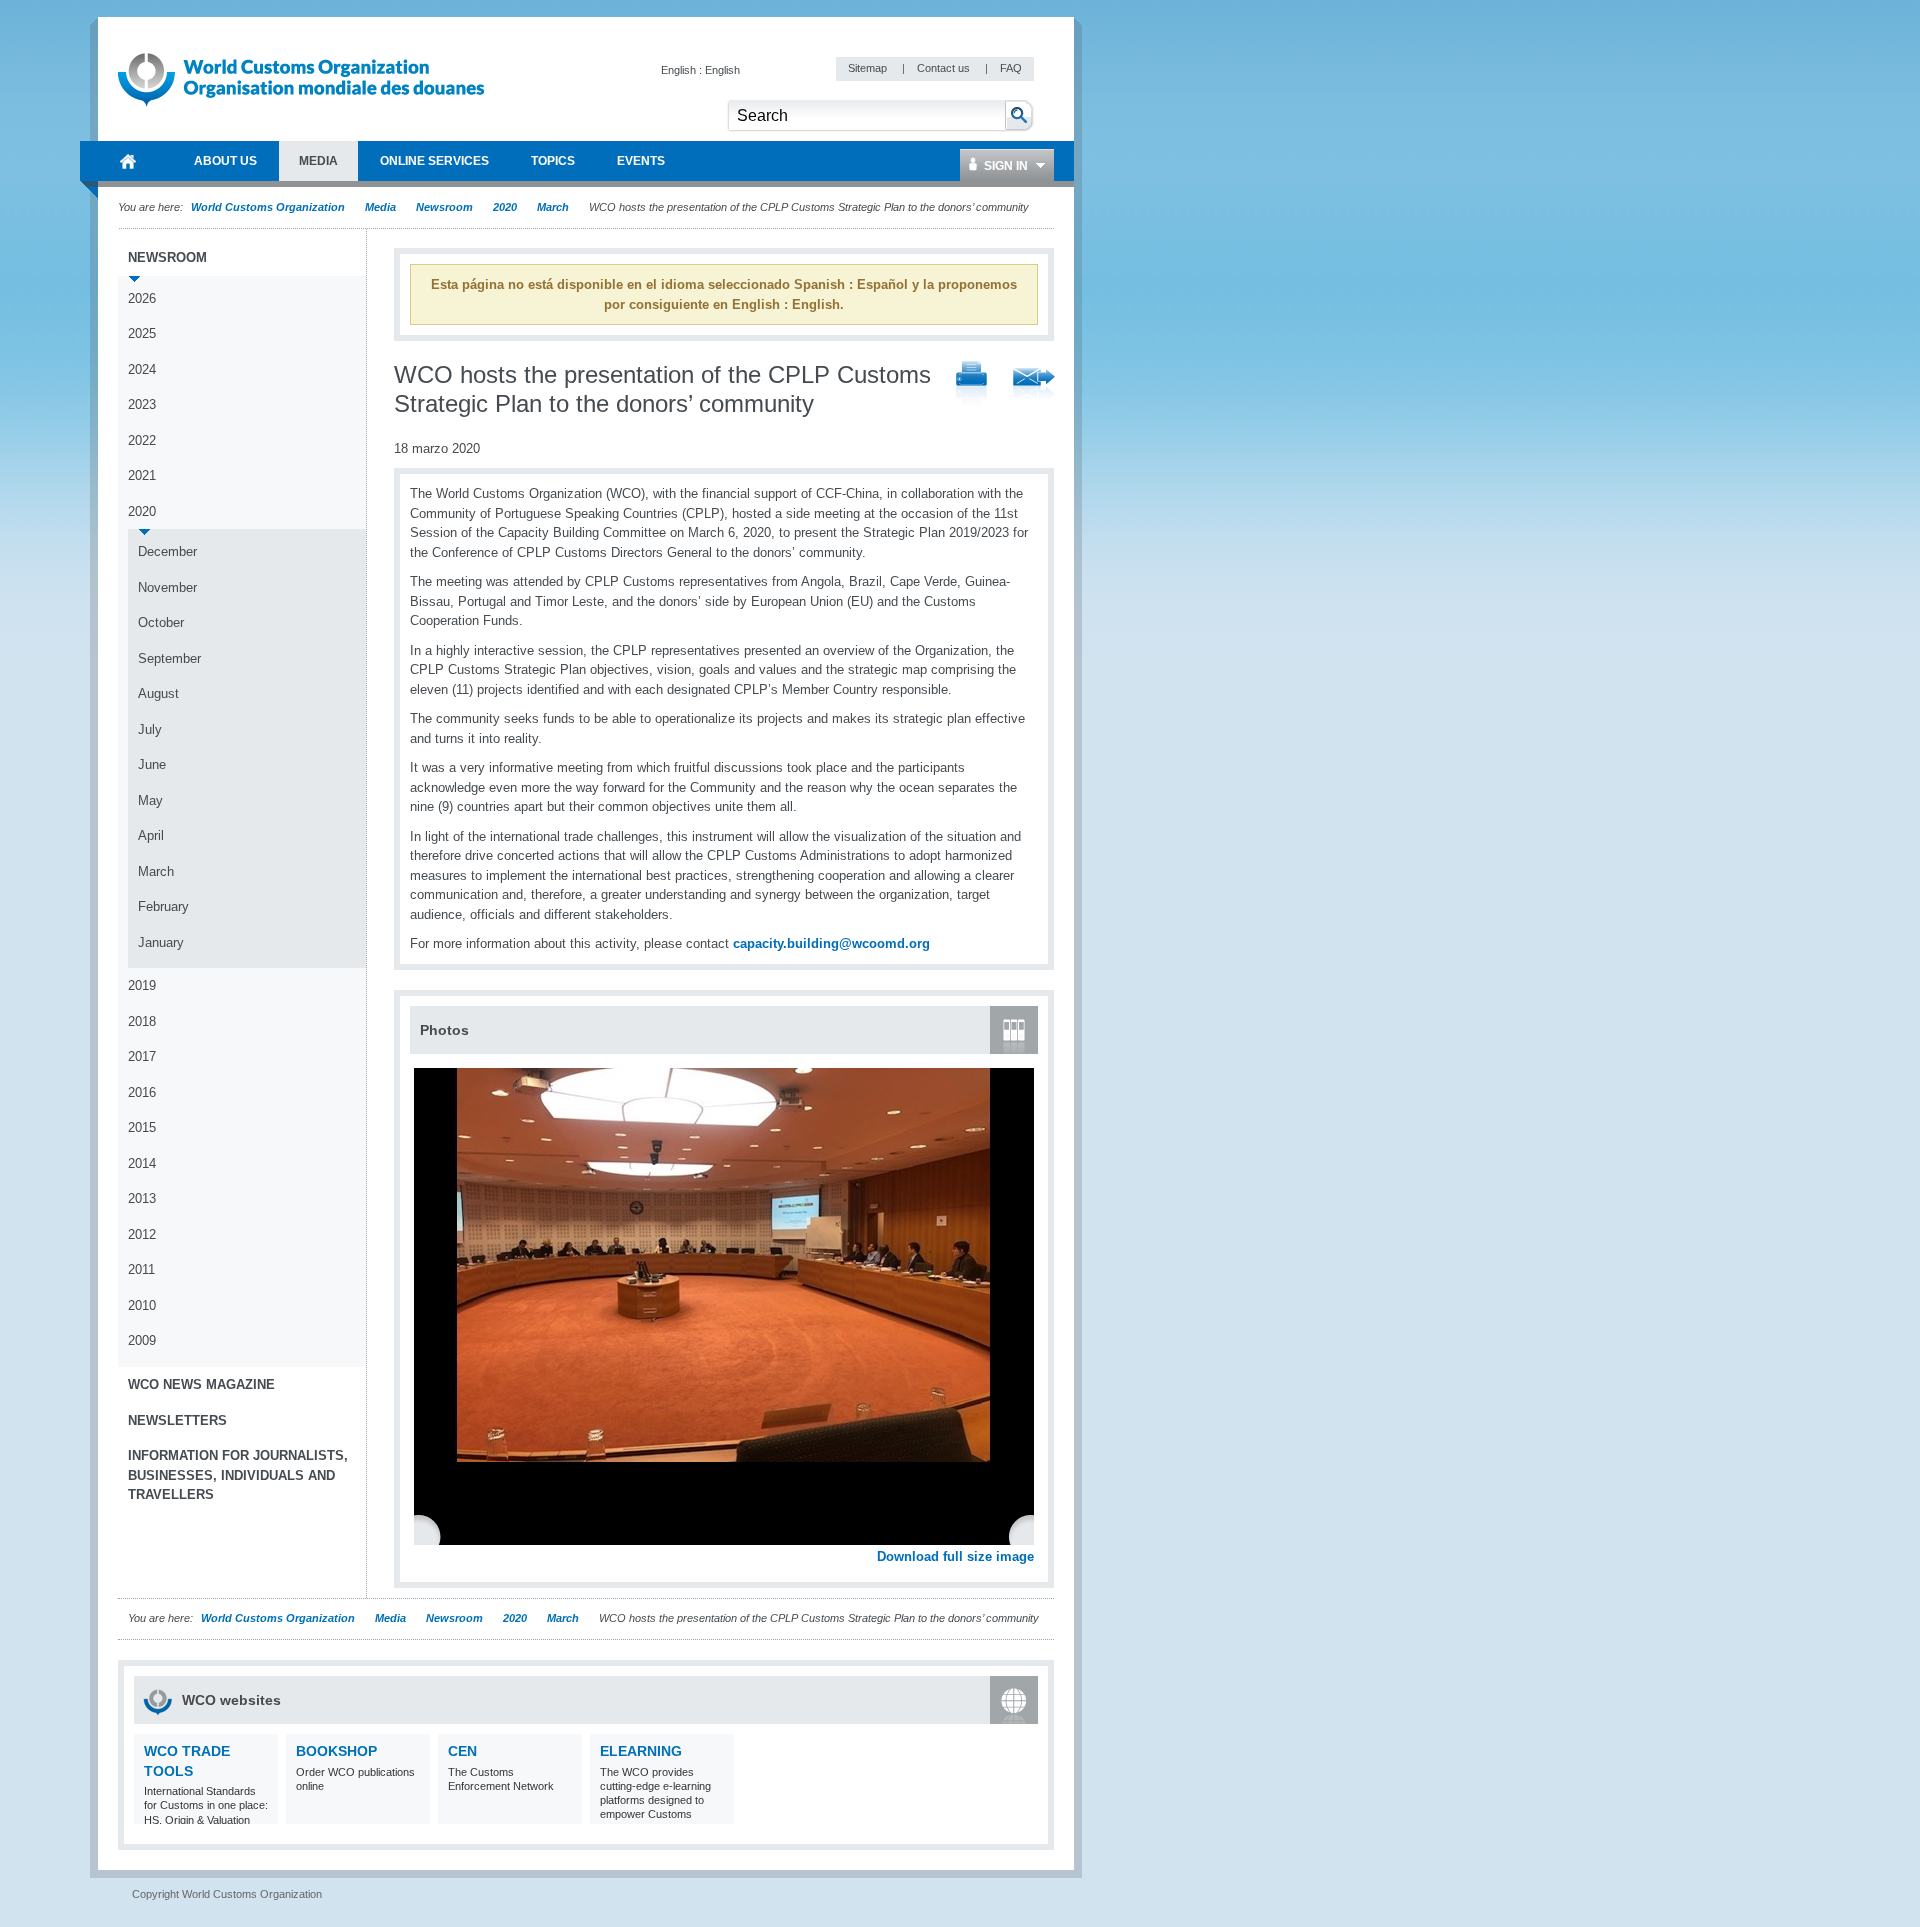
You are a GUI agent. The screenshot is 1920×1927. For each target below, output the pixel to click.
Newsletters (177, 1420)
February (163, 906)
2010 (142, 1305)
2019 (142, 985)
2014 (142, 1163)
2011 (141, 1269)
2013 (142, 1198)
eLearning (641, 1751)
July (150, 729)
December (167, 551)
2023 (142, 404)
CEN (462, 1751)
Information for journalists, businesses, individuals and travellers (238, 1475)
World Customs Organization (269, 207)
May (150, 800)
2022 (142, 440)
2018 (142, 1021)
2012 (142, 1234)
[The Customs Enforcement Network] (564, 1811)
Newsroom (444, 207)
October (161, 622)
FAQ (1011, 68)
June (152, 764)
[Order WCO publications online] (412, 1811)
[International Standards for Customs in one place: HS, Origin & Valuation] (260, 1811)
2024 (142, 369)
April (151, 835)
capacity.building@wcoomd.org (831, 943)
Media (380, 207)
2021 (142, 475)
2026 (142, 298)
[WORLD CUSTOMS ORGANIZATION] (128, 161)
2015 (142, 1127)
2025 (142, 333)
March (553, 207)
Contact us (945, 68)
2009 (142, 1340)
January (161, 942)
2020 (505, 207)
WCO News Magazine (201, 1384)
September (169, 658)
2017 (142, 1056)
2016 (142, 1092)
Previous (431, 1535)
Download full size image (955, 1556)
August (158, 693)
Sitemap (869, 68)
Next (1030, 1535)
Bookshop (336, 1751)
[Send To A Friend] (1034, 386)
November (167, 587)
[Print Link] (971, 385)
